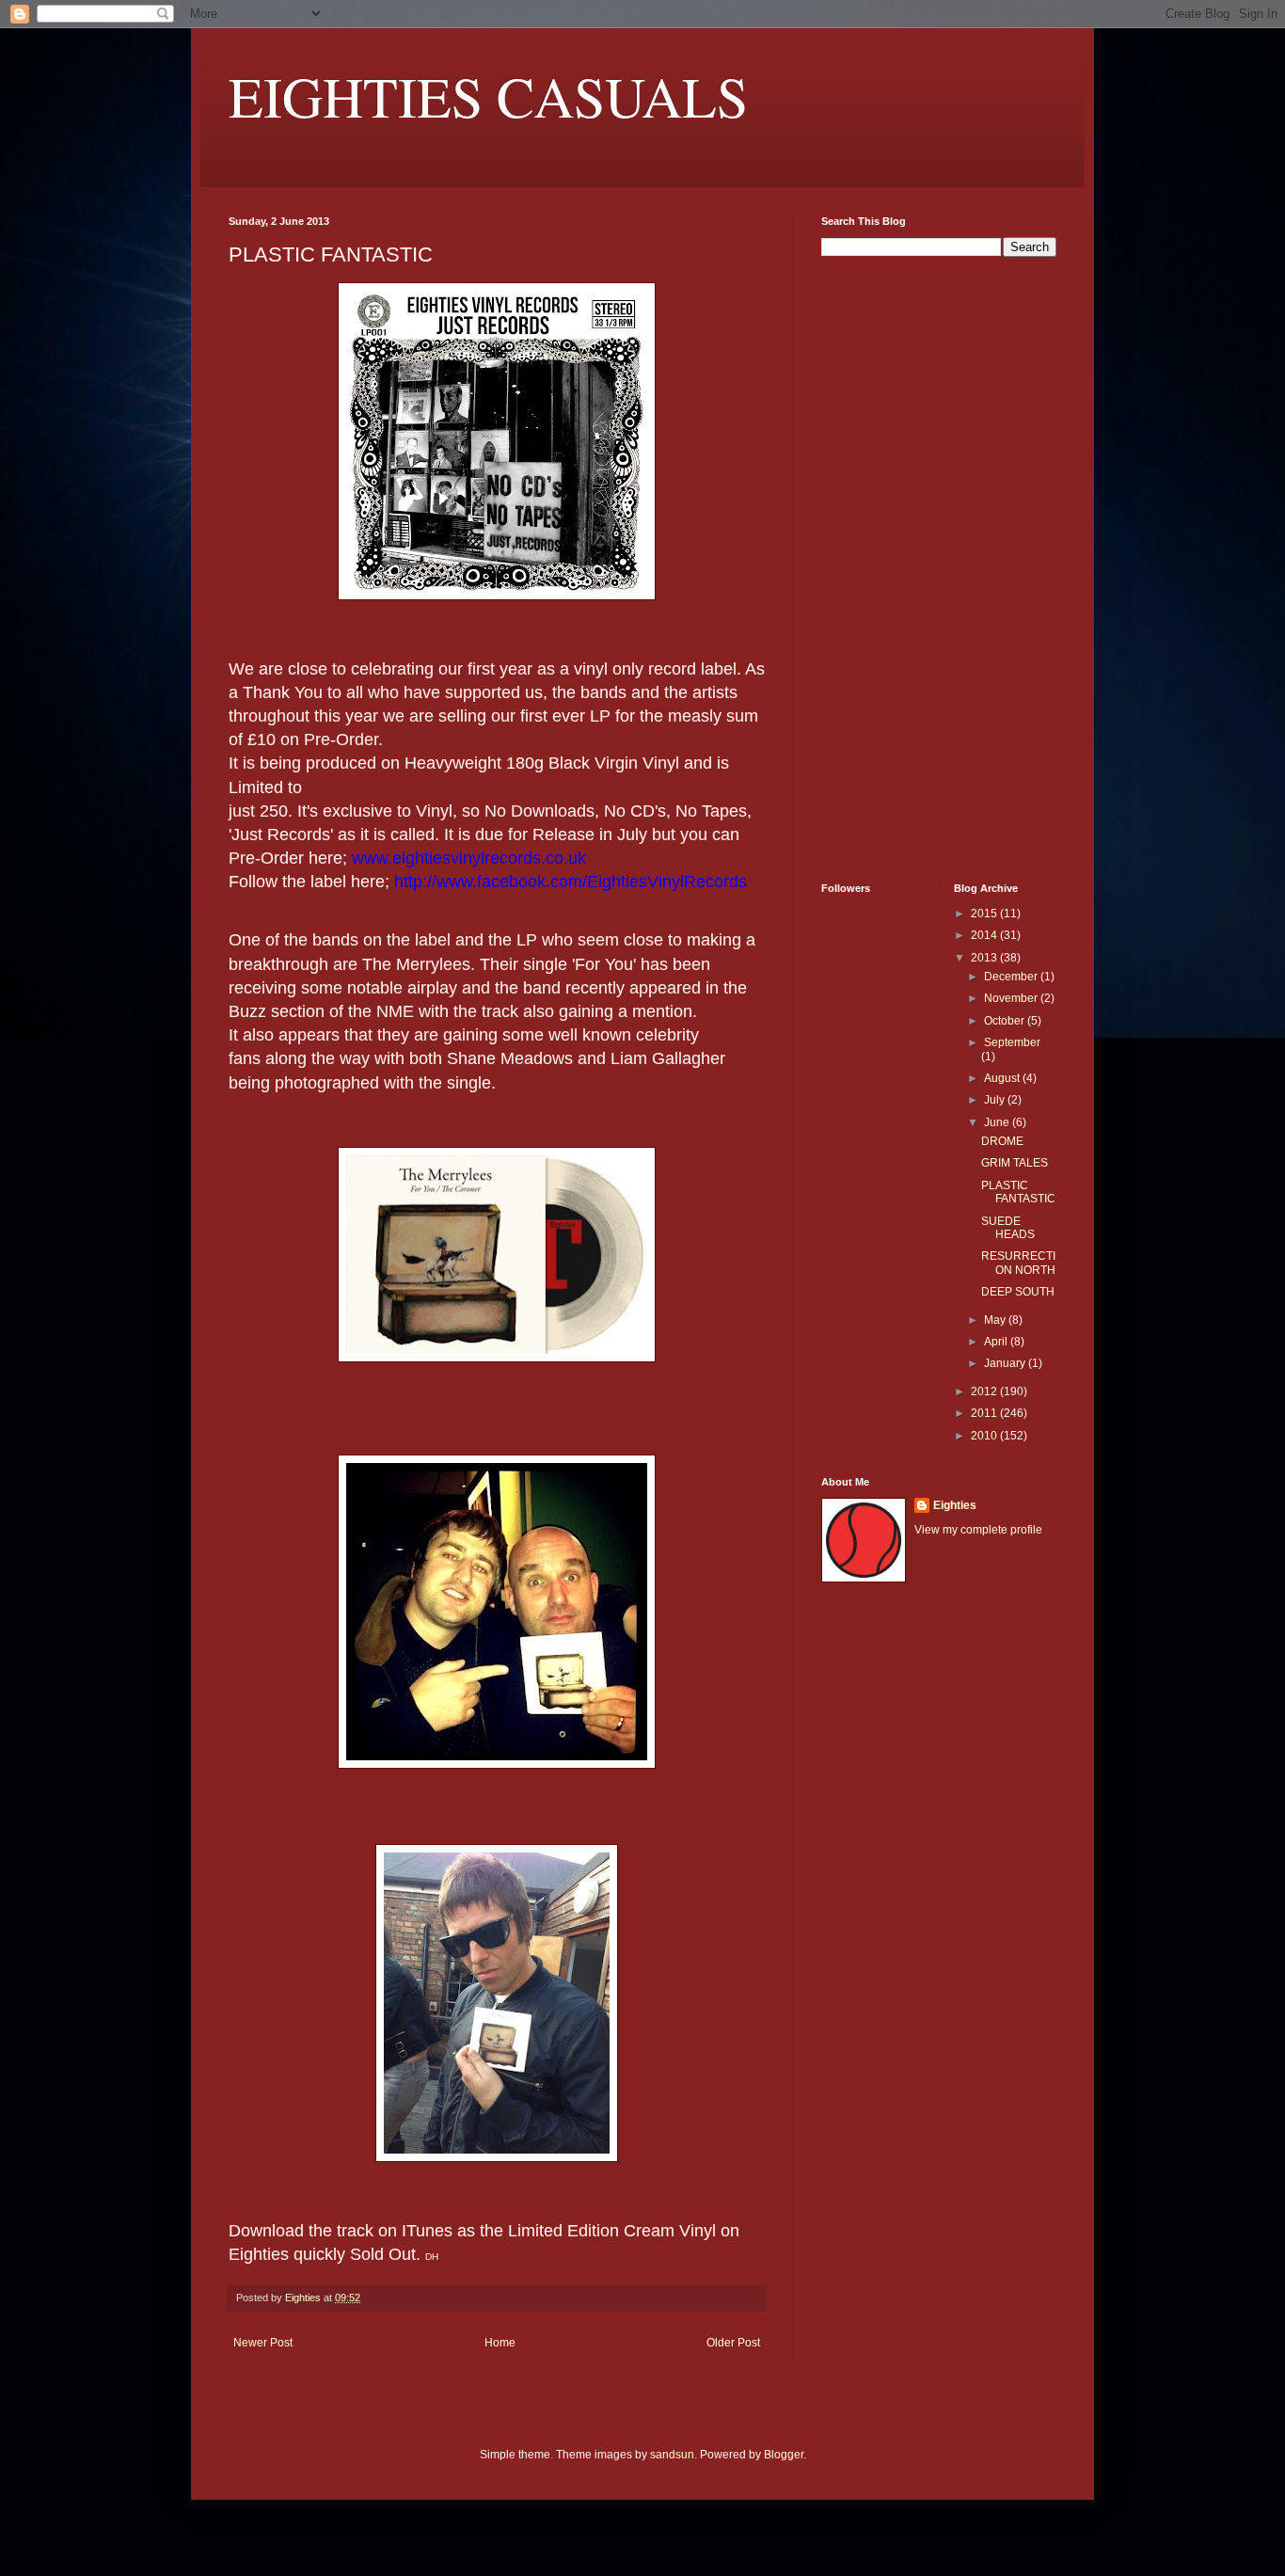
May (996, 1320)
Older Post (733, 2343)
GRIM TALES (1015, 1163)
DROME (1002, 1141)
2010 (985, 1436)
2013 (985, 958)
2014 (985, 935)
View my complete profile (978, 1530)
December (1012, 977)
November (1012, 998)
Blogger (784, 2455)
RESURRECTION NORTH (1018, 1263)
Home (500, 2343)
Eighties (955, 1505)
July (996, 1100)
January (1006, 1363)
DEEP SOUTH (1018, 1292)
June (998, 1122)
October (1006, 1021)
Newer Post (263, 2343)
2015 (985, 914)
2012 (985, 1391)
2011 (985, 1413)
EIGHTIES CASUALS (488, 96)
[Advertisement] (878, 567)
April (997, 1342)
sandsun (672, 2455)
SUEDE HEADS (1008, 1228)
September (1012, 1042)
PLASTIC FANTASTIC (1018, 1192)
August (1003, 1078)
